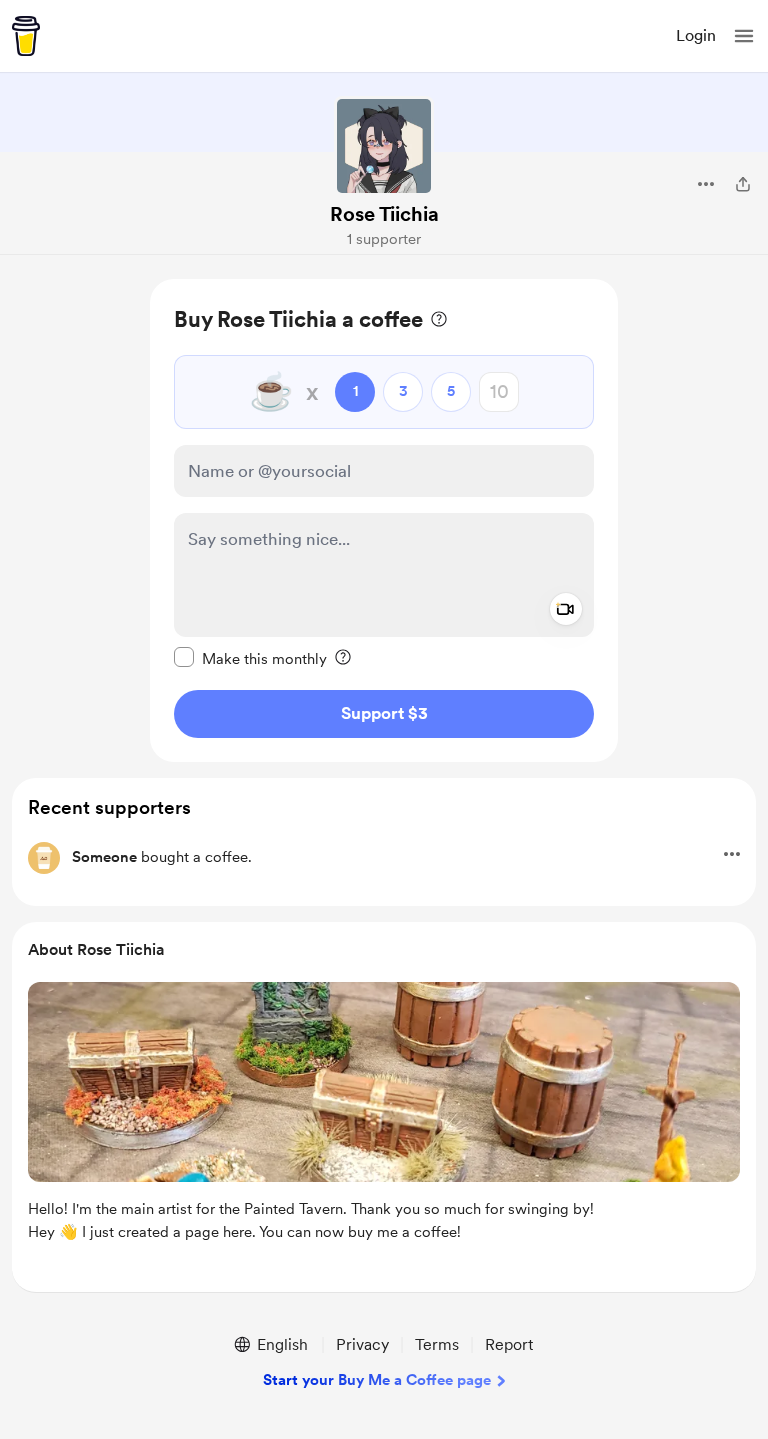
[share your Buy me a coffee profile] (743, 184)
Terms (437, 1344)
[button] (744, 36)
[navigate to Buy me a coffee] (26, 36)
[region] (384, 520)
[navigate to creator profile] (384, 146)
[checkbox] (250, 658)
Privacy (362, 1344)
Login (696, 35)
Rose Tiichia (384, 214)
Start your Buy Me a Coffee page (377, 1380)
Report (509, 1344)
